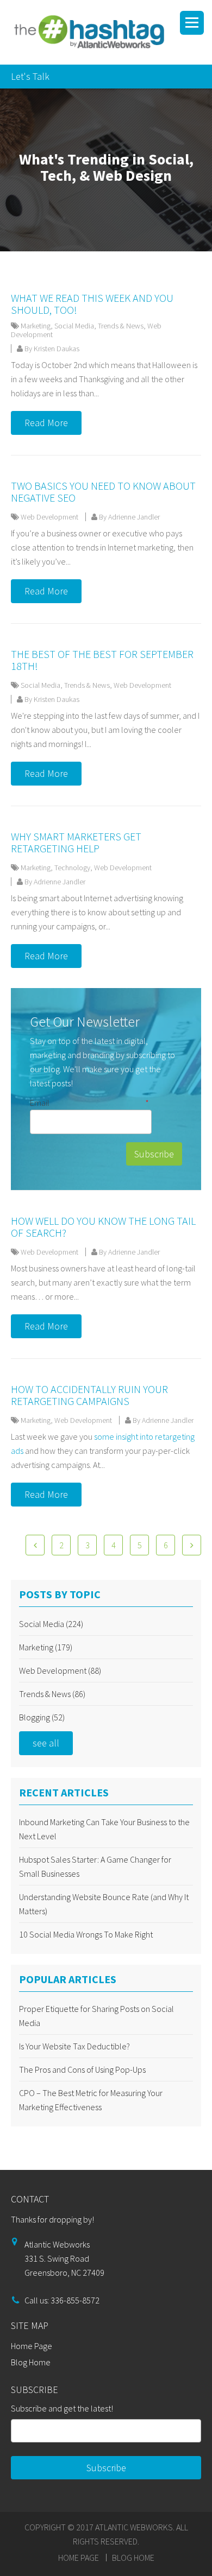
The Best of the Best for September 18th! (102, 660)
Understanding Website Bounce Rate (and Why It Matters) (104, 1904)
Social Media (74, 326)
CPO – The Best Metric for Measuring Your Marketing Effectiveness (91, 2100)
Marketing (36, 326)
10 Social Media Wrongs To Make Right (86, 1934)
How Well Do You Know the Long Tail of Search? (103, 1227)
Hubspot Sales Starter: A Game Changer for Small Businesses (95, 1866)
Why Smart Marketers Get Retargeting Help (76, 842)
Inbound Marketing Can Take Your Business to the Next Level (104, 1829)
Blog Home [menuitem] (31, 2362)
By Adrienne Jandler (129, 517)
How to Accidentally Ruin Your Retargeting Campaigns (89, 1395)
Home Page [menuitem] (32, 2346)
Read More (46, 423)
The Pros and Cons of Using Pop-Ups (82, 2069)
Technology (72, 868)
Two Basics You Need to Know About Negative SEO (103, 492)
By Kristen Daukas (51, 349)
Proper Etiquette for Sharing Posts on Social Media (96, 2016)
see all (46, 1743)
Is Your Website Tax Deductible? (74, 2046)
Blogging (42, 1717)
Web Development (49, 517)
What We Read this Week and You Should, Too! (92, 304)
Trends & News (121, 326)
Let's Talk (30, 76)
